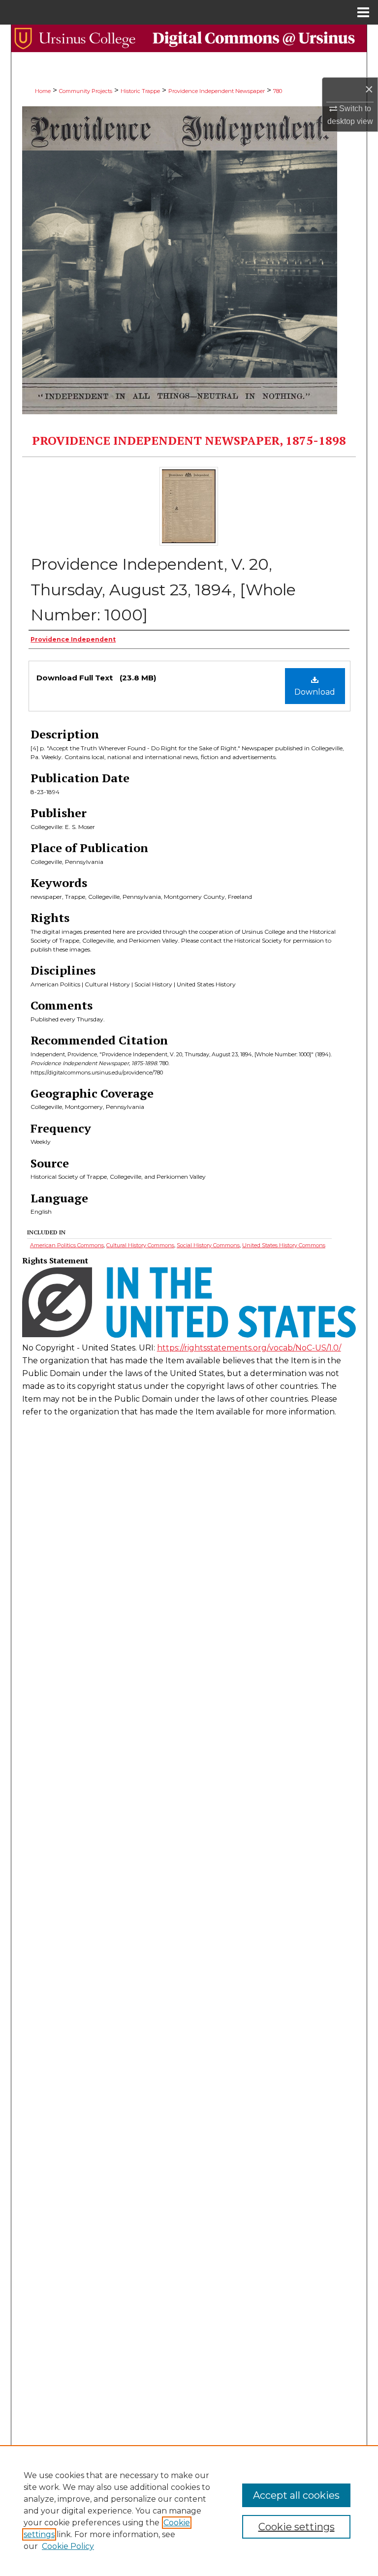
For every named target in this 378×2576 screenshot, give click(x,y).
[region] (189, 2511)
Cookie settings (297, 2527)
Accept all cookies (296, 2495)
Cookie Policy (68, 2546)
